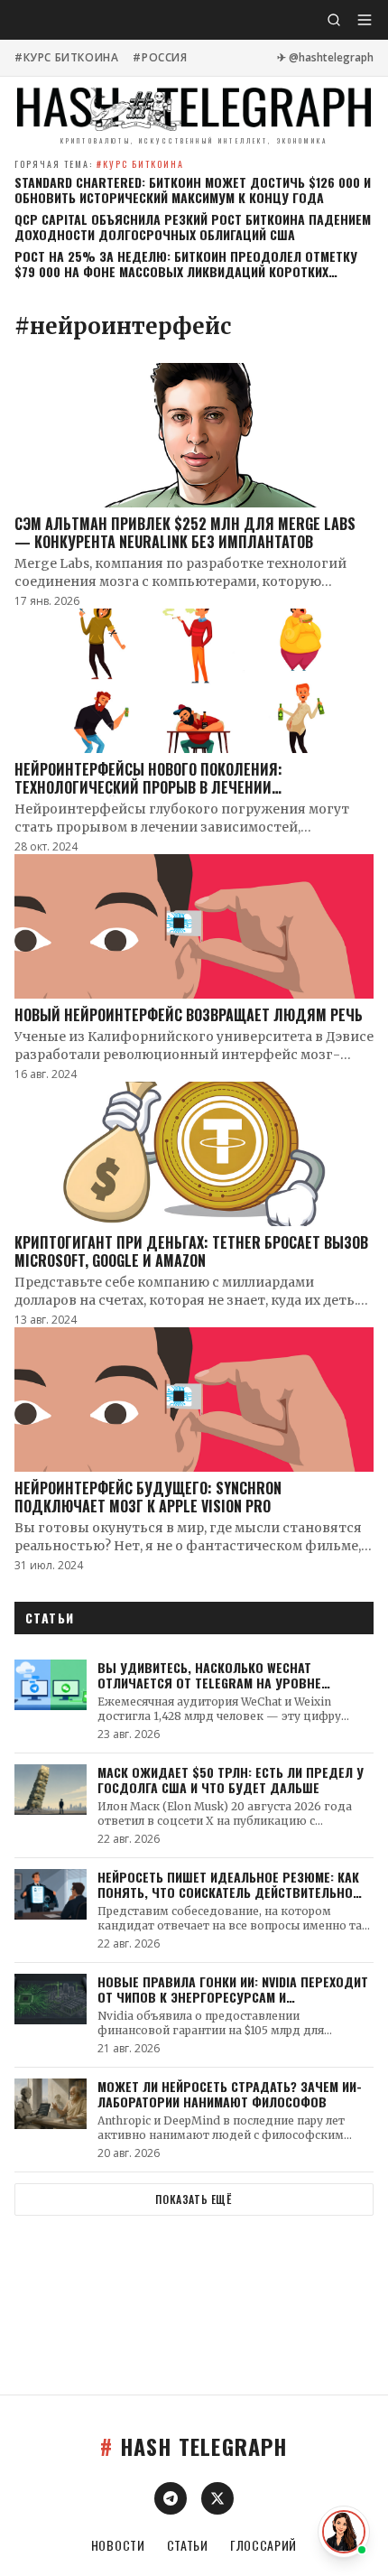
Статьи (188, 2545)
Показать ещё (194, 2199)
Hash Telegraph (194, 2446)
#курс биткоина (66, 58)
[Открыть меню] (365, 20)
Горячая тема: (99, 164)
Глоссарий (263, 2545)
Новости (118, 2545)
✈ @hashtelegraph (325, 58)
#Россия (160, 58)
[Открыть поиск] (334, 20)
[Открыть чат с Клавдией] (344, 2532)
